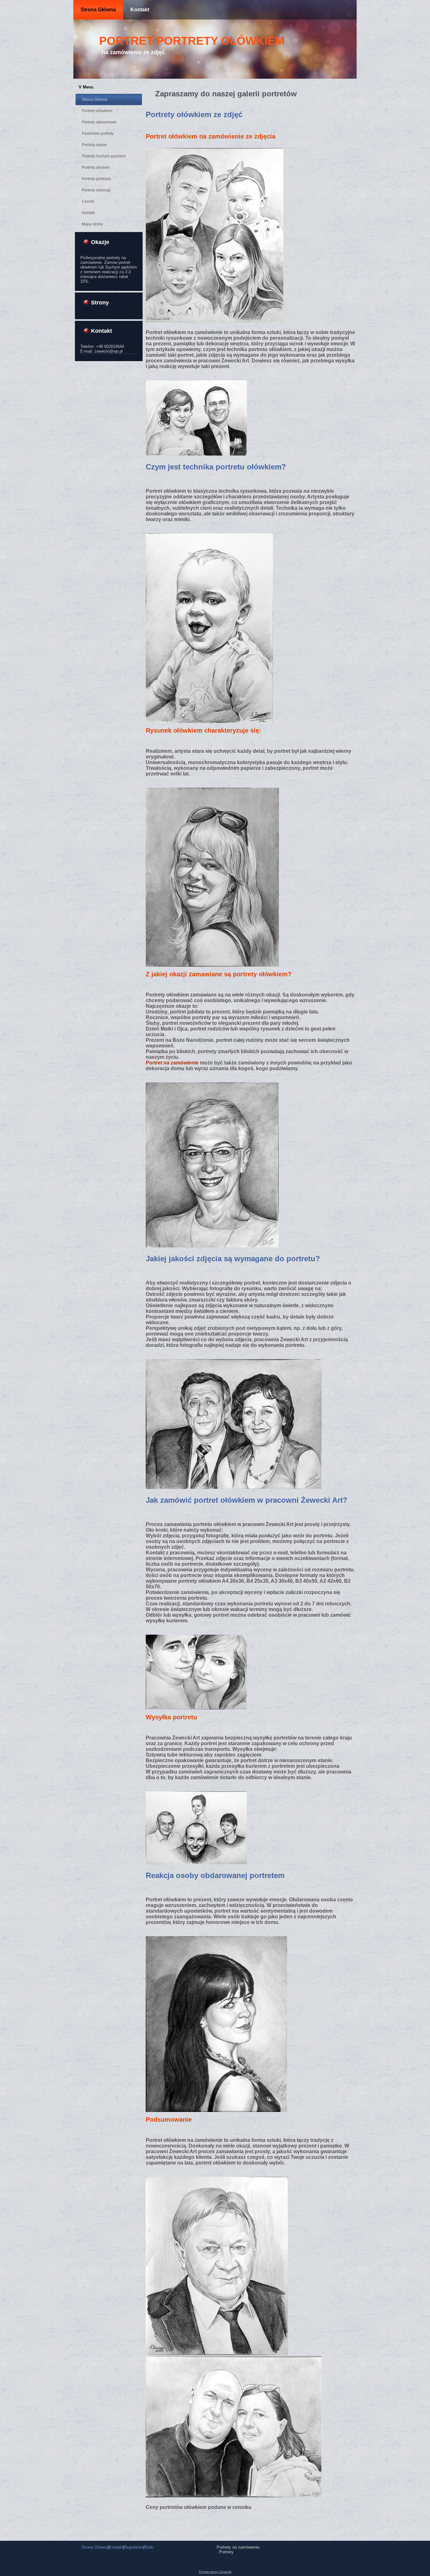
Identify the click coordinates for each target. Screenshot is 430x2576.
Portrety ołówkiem (97, 111)
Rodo (149, 2547)
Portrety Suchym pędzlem (104, 156)
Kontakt (140, 10)
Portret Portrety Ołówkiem (192, 41)
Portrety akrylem (96, 167)
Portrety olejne (94, 145)
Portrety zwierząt (96, 190)
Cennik (88, 201)
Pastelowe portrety (98, 133)
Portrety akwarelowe (99, 122)
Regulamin (134, 2547)
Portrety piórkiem (96, 179)
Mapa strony (92, 224)
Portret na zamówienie (172, 1063)
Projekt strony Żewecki (215, 2572)
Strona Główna (98, 10)
